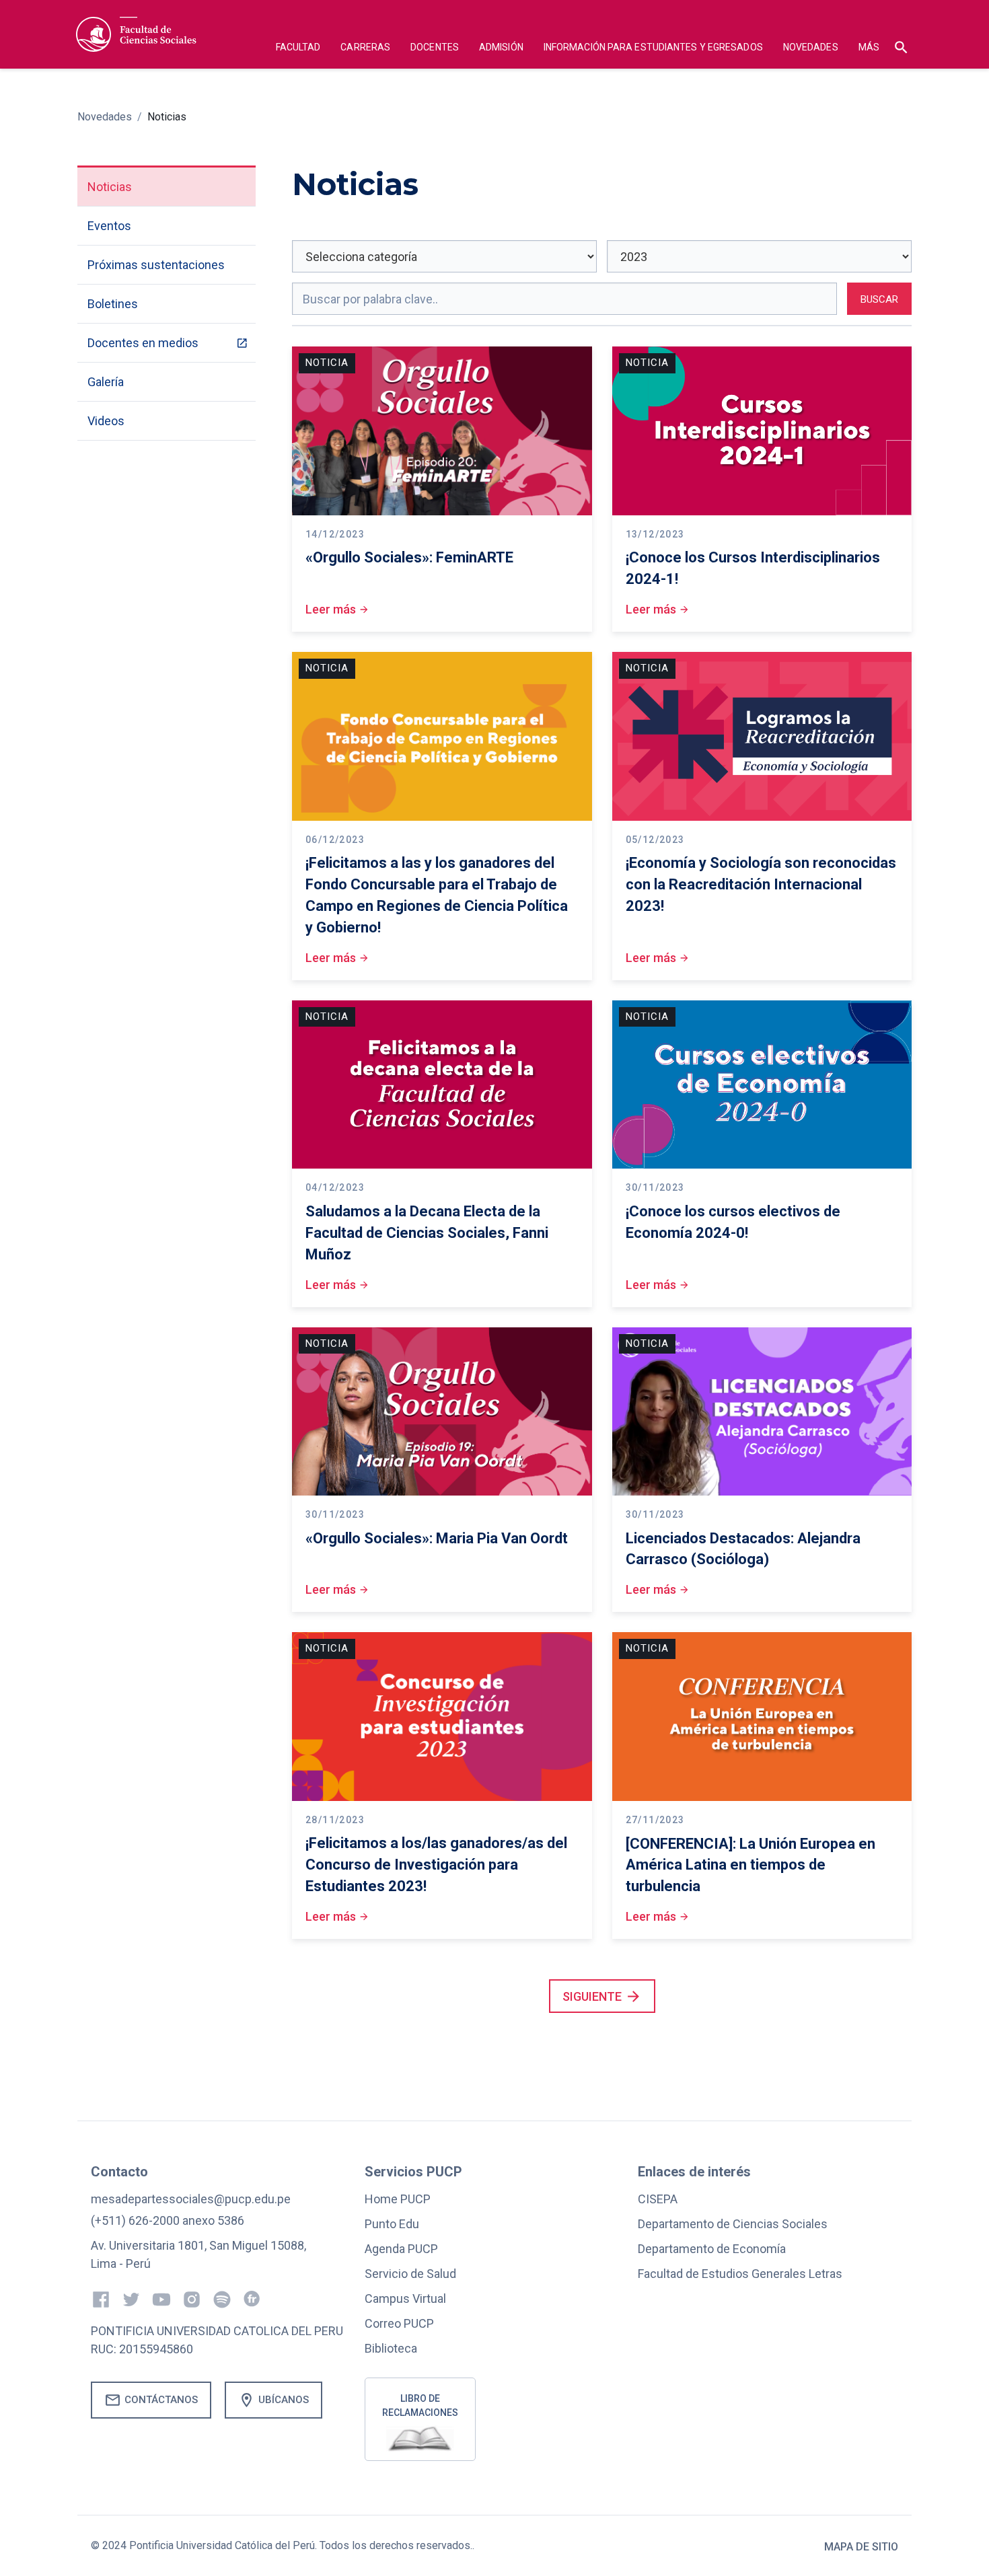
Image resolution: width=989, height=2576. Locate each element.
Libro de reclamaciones (420, 2405)
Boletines (113, 304)
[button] (298, 49)
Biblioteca (391, 2348)
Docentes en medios (143, 343)
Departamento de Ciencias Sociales (733, 2224)
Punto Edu (392, 2224)
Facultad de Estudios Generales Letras (740, 2274)
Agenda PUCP (401, 2249)
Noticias (167, 117)
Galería (106, 382)
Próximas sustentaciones (156, 265)
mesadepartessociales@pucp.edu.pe (191, 2199)
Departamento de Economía (712, 2249)
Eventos (109, 226)
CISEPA (658, 2199)
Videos (106, 421)
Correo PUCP (399, 2323)
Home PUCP (398, 2199)
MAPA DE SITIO (861, 2547)
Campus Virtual (405, 2298)
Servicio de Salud (410, 2274)
